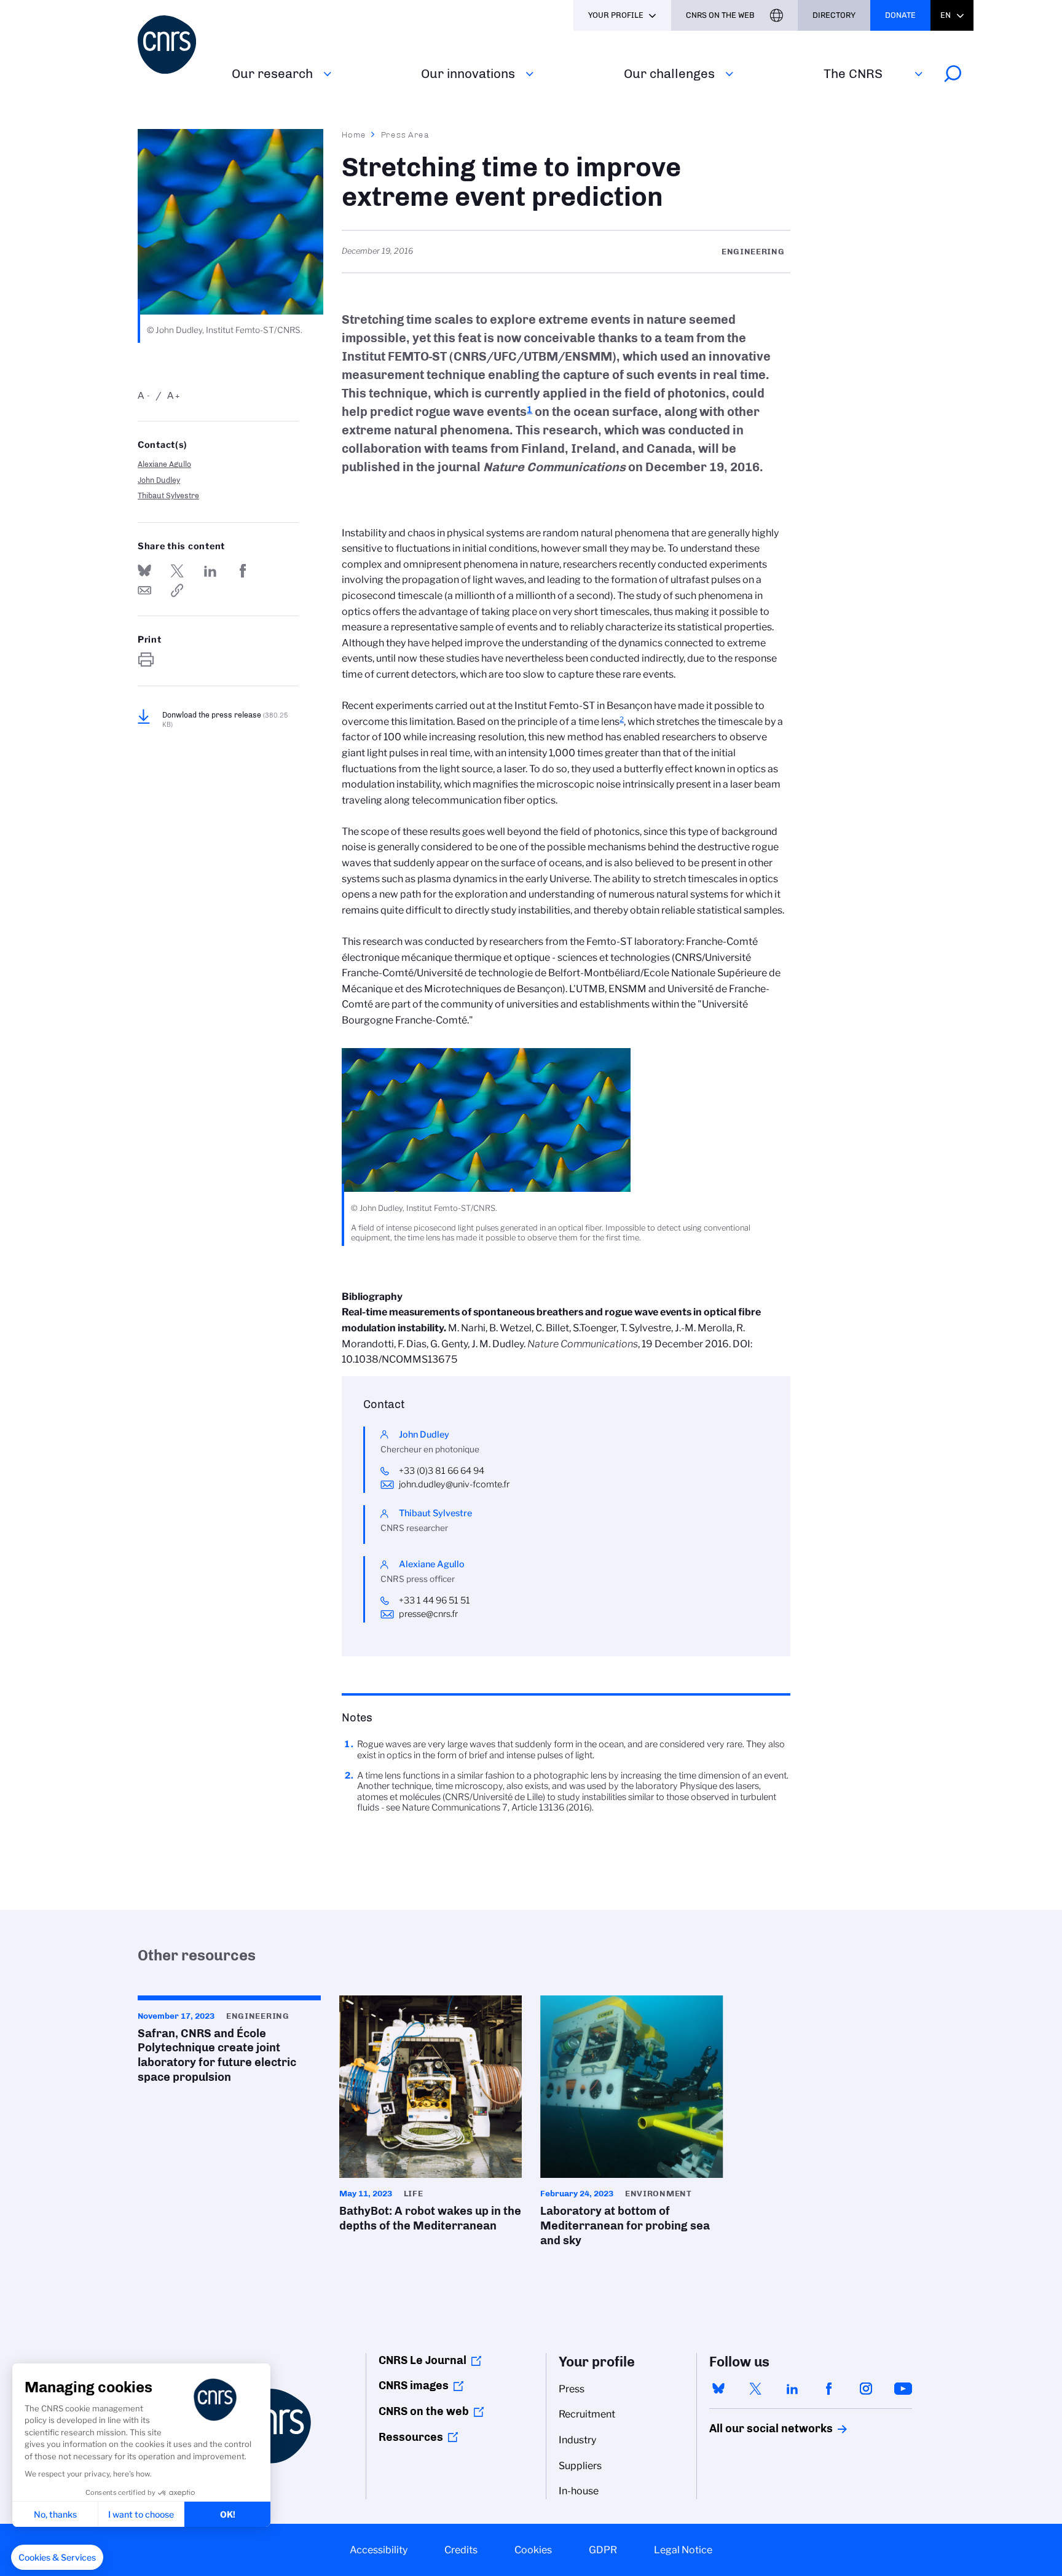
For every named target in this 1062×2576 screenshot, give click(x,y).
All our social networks (758, 2429)
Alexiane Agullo (164, 464)
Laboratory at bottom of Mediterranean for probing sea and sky (632, 2125)
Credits (461, 2550)
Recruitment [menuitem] (587, 2414)
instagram (866, 2389)
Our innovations (468, 73)
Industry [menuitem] (577, 2440)
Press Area (405, 135)
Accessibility (379, 2550)
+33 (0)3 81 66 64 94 (442, 1471)
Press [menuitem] (572, 2389)
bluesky (718, 2389)
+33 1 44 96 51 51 (435, 1600)
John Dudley (159, 480)
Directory (834, 15)
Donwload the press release (225, 719)
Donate (900, 15)
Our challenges (669, 73)
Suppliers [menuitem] (580, 2466)
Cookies (533, 2550)
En (946, 15)
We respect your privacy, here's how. (88, 2474)
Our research (272, 73)
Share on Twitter (177, 571)
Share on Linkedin (210, 571)
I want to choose (141, 2514)
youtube (903, 2389)
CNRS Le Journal (423, 2360)
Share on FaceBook (243, 571)
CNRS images (414, 2386)
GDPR (603, 2550)
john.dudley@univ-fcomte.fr (454, 1484)
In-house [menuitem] (579, 2491)
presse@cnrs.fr (428, 1614)
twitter (755, 2389)
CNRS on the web (424, 2411)
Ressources (411, 2437)
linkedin (792, 2389)
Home (354, 135)
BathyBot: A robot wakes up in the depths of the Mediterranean (431, 2118)
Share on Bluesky (144, 571)
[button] (57, 2558)
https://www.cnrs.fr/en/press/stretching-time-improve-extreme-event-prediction (177, 590)
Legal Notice (683, 2550)
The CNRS (853, 73)
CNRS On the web (720, 15)
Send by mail (144, 590)
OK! (228, 2514)
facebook (829, 2389)
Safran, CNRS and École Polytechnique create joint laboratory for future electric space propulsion (229, 2043)
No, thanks (55, 2514)
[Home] (177, 45)
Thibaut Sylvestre (168, 495)
